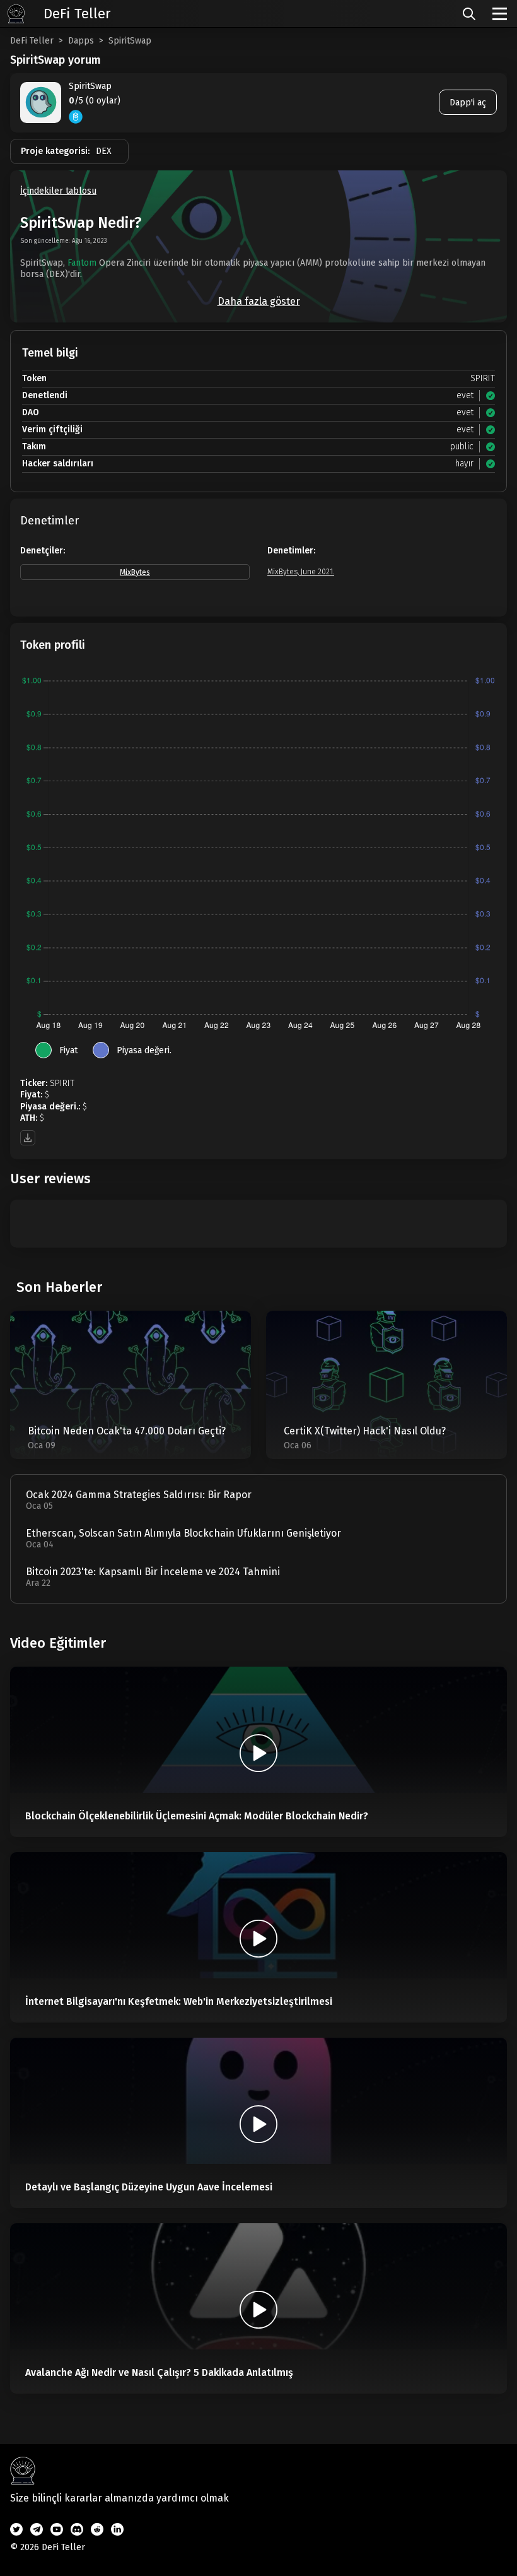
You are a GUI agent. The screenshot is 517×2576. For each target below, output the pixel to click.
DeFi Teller (32, 41)
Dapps (81, 41)
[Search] (469, 14)
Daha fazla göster (259, 301)
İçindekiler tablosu (58, 191)
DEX (104, 151)
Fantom (82, 263)
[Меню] (500, 14)
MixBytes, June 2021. (301, 572)
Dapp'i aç (468, 103)
